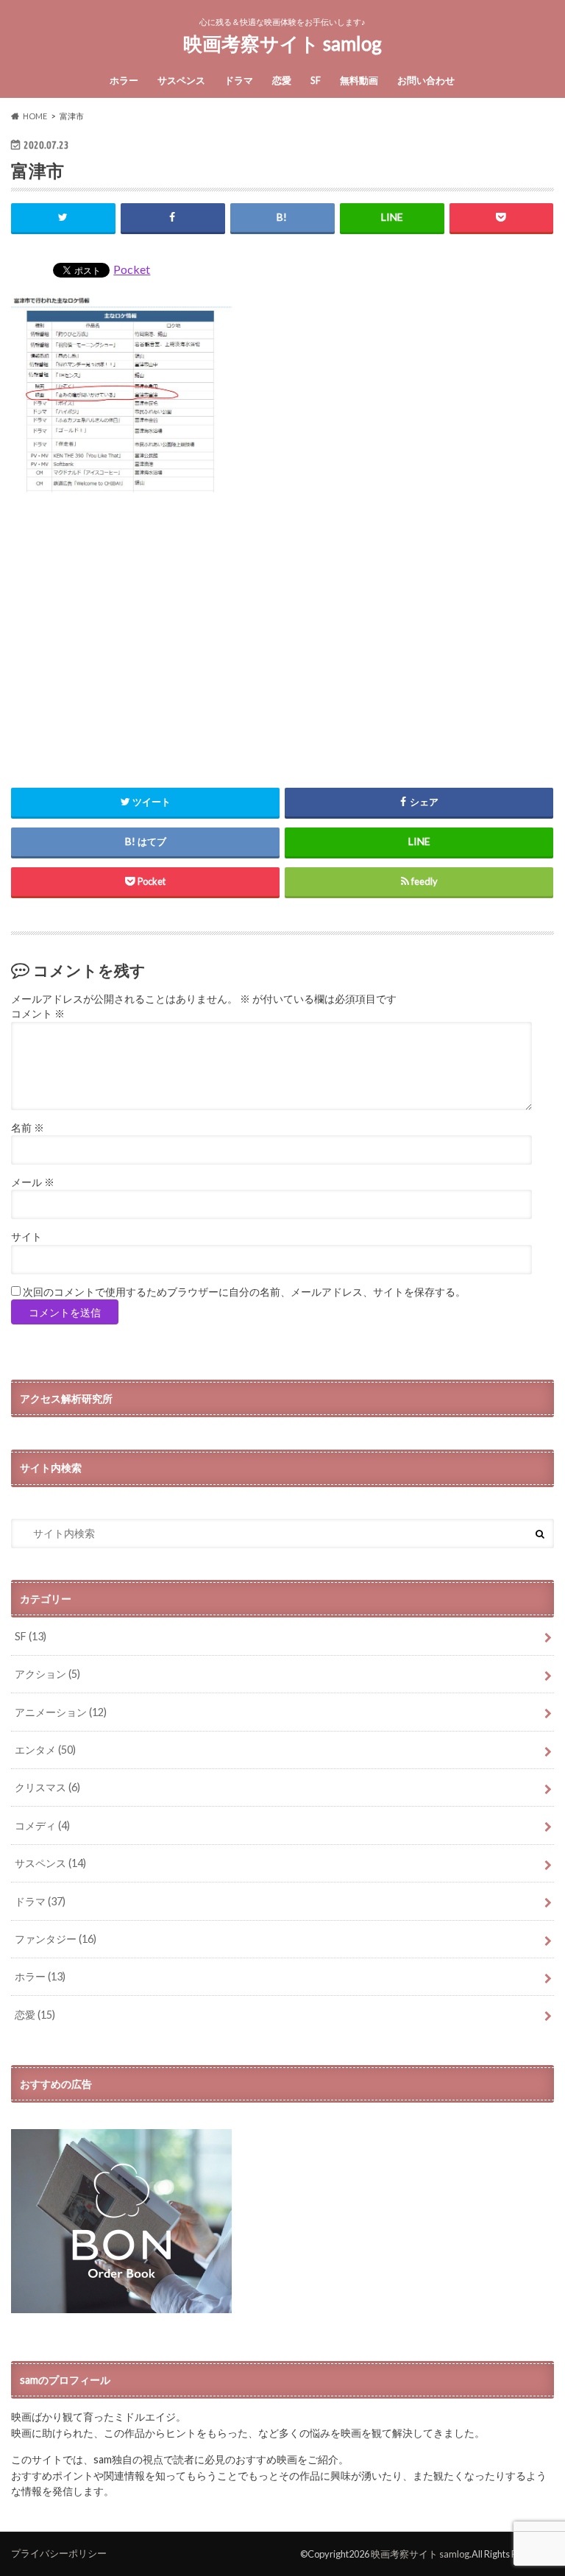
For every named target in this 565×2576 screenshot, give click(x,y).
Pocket (132, 269)
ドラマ (239, 80)
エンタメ (45, 1750)
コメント (38, 1014)
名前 (28, 1128)
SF (316, 80)
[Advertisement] (282, 632)
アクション (47, 1674)
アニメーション (61, 1712)
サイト (26, 1237)
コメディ (42, 1825)
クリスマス (47, 1787)
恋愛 (282, 80)
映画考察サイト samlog (282, 43)
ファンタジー (56, 1939)
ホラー (124, 80)
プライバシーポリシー (59, 2553)
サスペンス (181, 80)
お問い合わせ (426, 80)
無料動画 (359, 80)
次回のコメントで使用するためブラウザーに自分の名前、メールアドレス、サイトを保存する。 (244, 1292)
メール (33, 1182)
